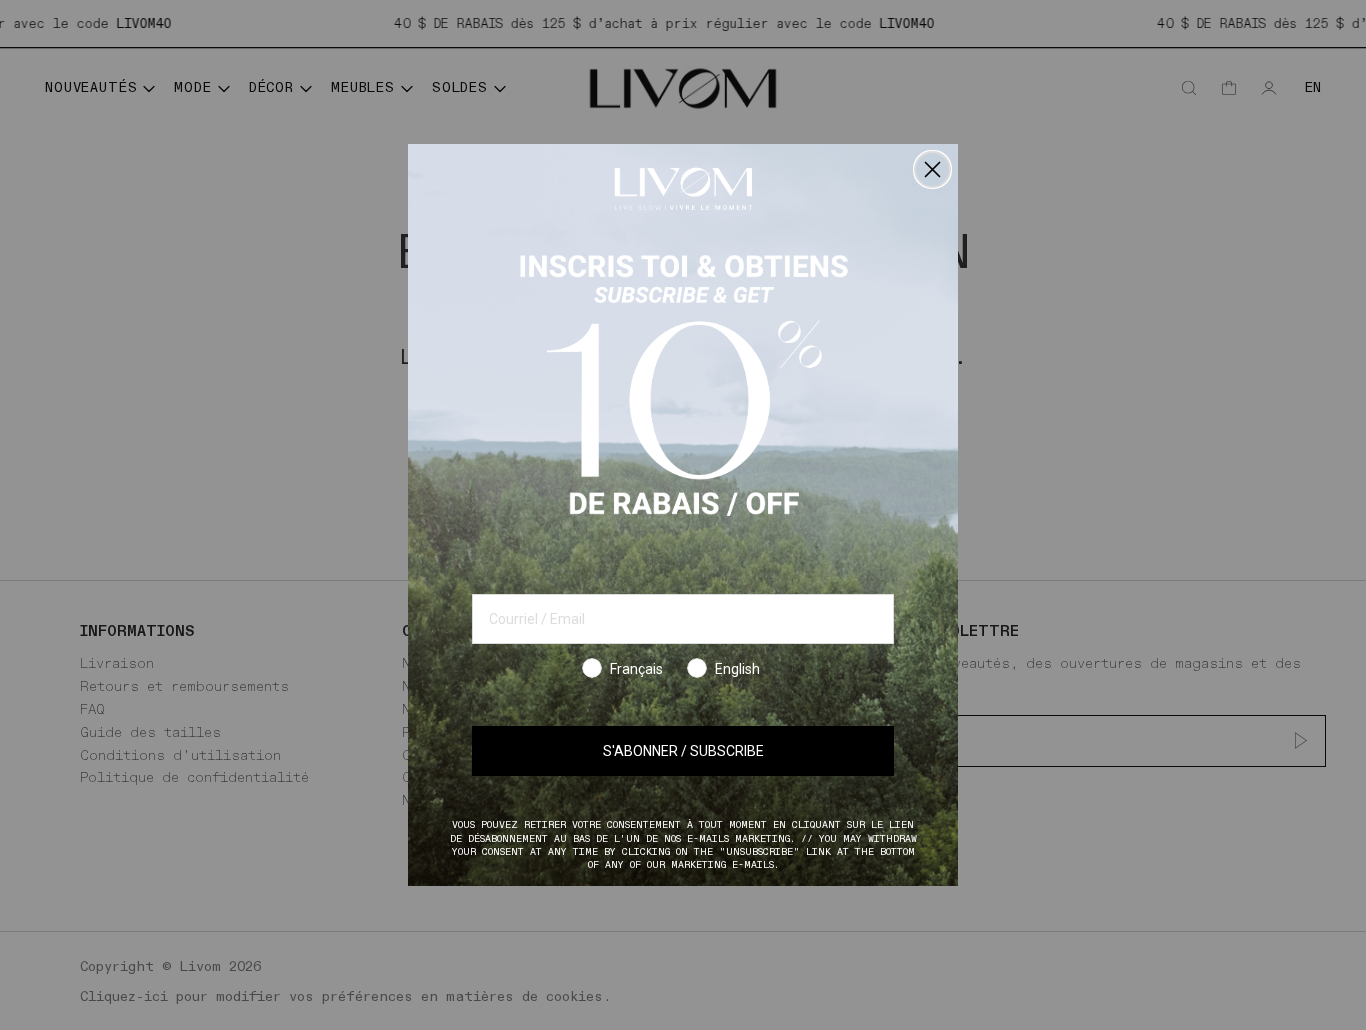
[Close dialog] (932, 169)
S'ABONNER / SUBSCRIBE (683, 751)
